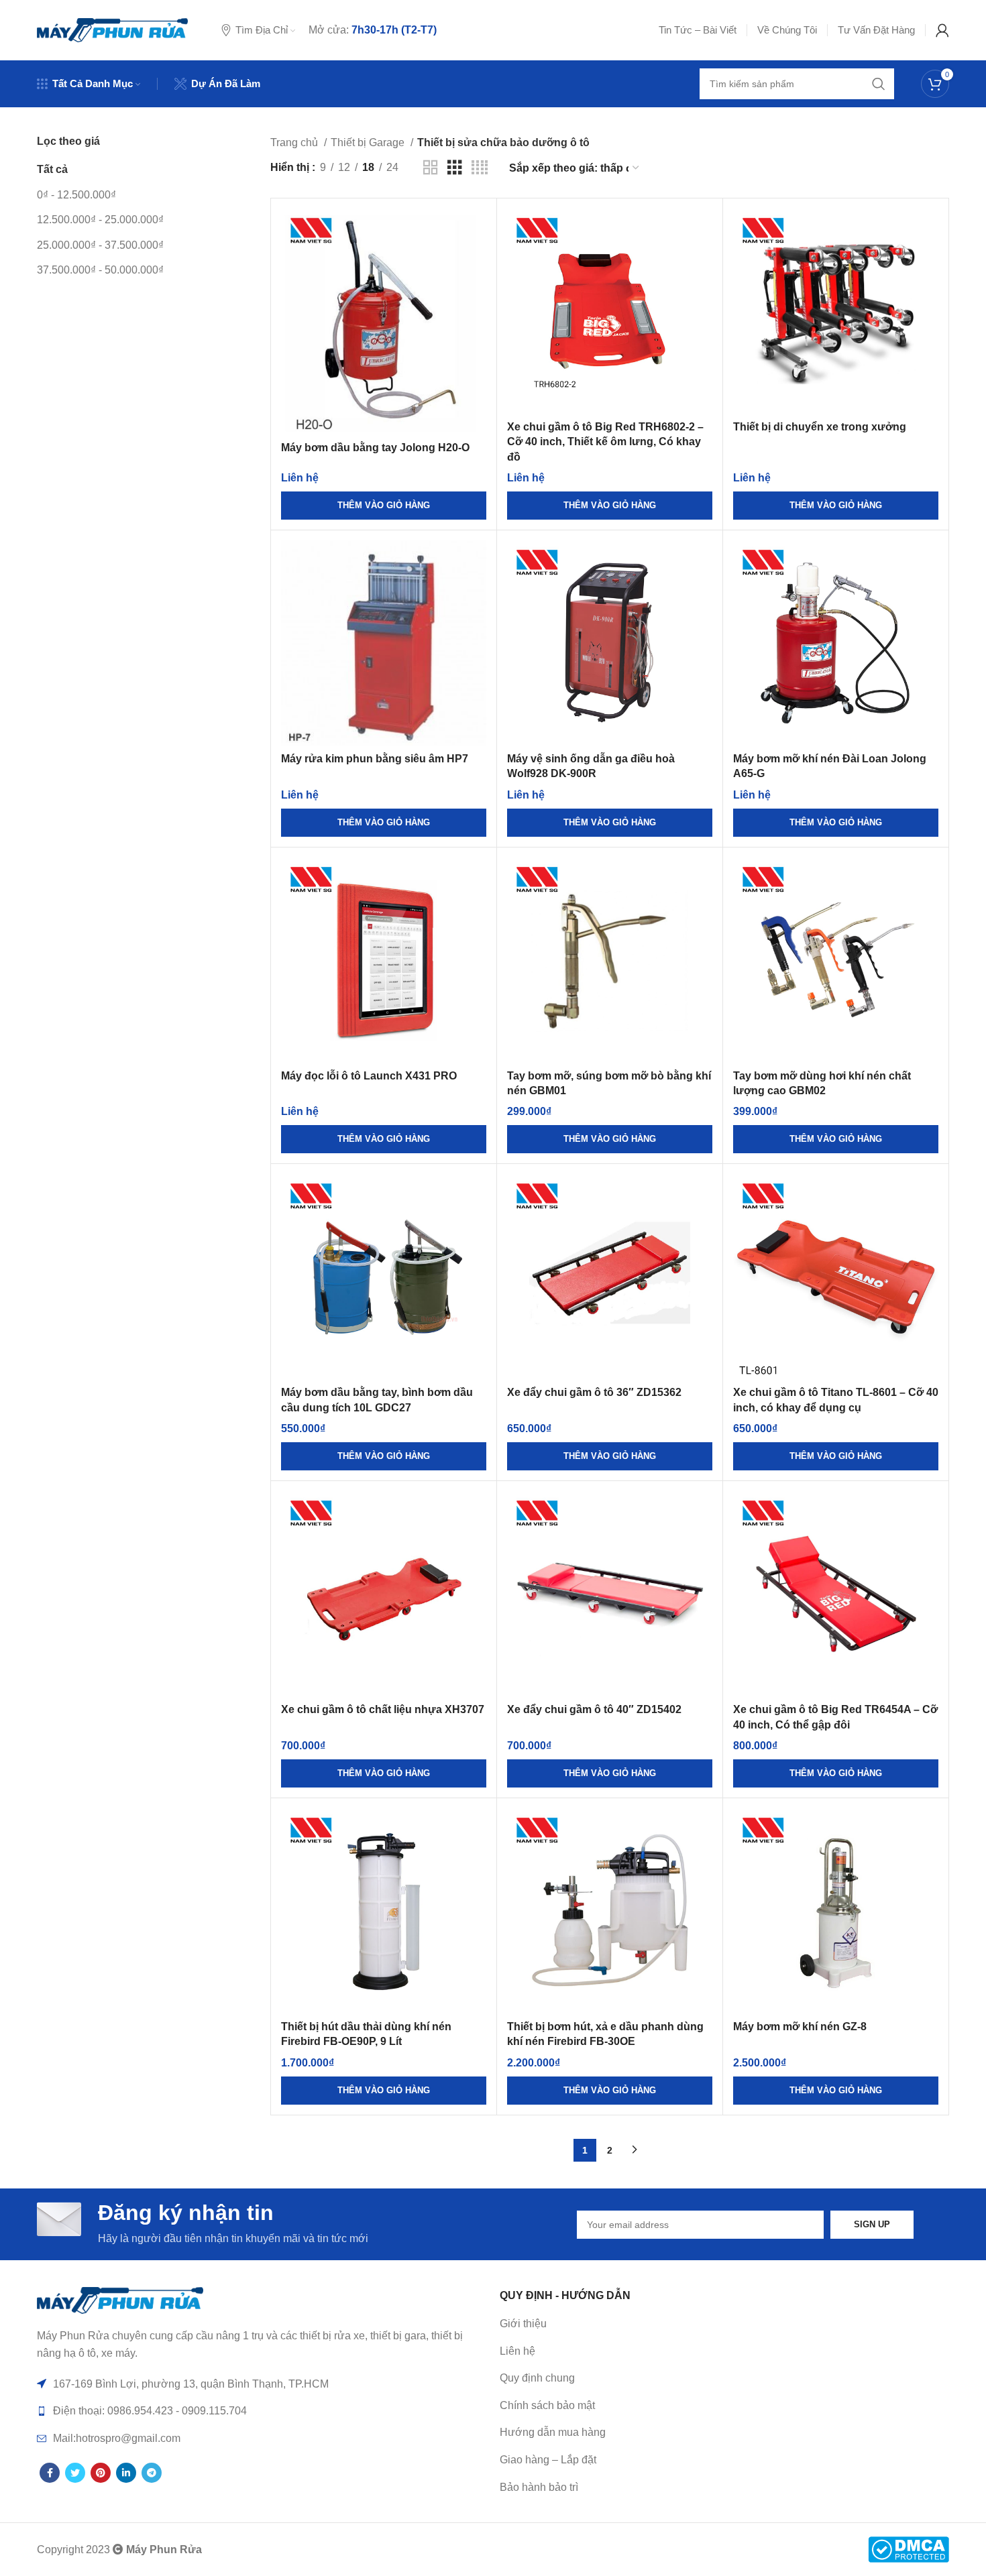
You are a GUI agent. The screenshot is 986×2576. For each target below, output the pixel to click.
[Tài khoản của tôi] (942, 30)
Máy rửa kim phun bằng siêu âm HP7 (375, 759)
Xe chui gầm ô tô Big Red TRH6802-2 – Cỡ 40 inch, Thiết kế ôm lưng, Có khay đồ (605, 442)
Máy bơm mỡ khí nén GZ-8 (800, 2027)
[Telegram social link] (152, 2473)
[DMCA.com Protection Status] (909, 2549)
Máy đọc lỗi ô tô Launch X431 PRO (369, 1076)
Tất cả (52, 169)
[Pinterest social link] (101, 2473)
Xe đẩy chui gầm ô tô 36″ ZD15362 (594, 1392)
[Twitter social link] (75, 2473)
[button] (384, 506)
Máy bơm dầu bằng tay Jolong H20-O (375, 448)
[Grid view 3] (455, 168)
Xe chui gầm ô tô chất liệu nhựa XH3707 (383, 1709)
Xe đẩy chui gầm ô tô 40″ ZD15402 (594, 1709)
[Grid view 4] (480, 168)
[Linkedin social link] (126, 2473)
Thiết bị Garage (369, 142)
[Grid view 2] (431, 168)
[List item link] (724, 2351)
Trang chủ (295, 142)
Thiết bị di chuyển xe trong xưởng (820, 427)
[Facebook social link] (50, 2473)
